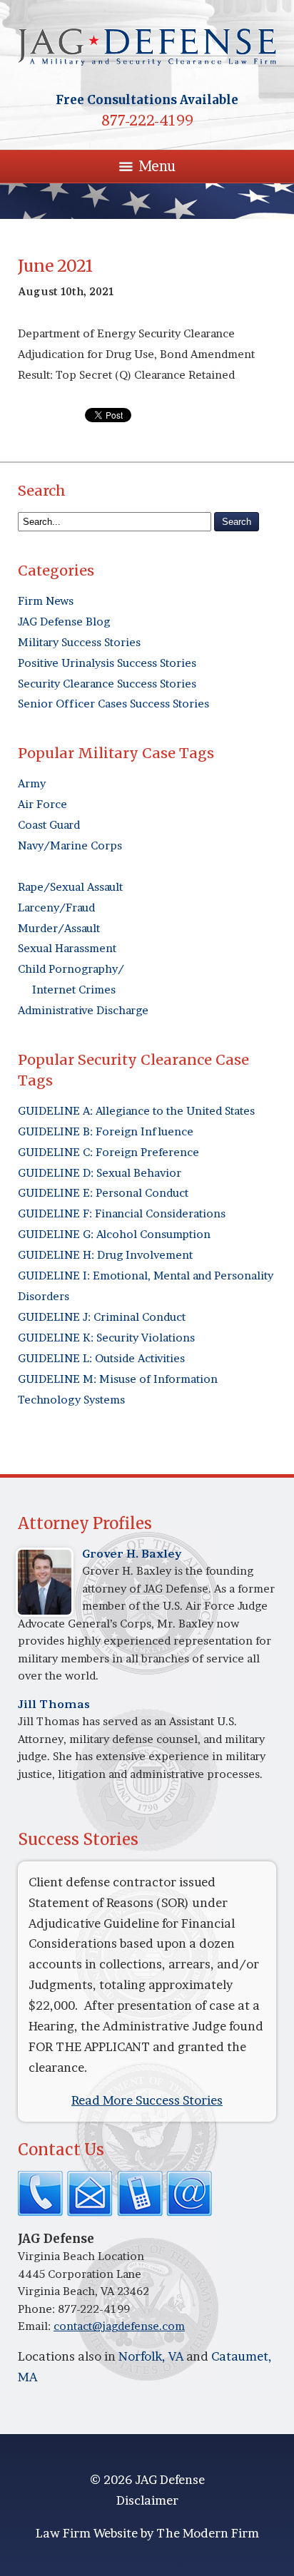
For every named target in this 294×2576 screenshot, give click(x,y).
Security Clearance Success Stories (107, 684)
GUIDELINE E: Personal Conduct (103, 1193)
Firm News (46, 601)
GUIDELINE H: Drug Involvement (105, 1255)
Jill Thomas (54, 1704)
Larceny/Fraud (56, 908)
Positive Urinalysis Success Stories (107, 663)
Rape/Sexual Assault (70, 887)
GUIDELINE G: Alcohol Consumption (114, 1234)
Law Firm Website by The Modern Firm (147, 2533)
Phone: (38, 2309)
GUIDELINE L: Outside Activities (101, 1358)
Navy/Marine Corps (70, 845)
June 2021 (55, 266)
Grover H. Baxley (132, 1554)
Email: (36, 2326)
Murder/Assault (59, 928)
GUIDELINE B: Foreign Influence (106, 1131)
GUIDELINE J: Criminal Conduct (102, 1317)
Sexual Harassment (67, 948)
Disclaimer (147, 2500)
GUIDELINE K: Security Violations (106, 1338)
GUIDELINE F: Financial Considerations (122, 1213)
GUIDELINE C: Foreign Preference (108, 1152)
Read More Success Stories (147, 2100)
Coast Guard (49, 825)
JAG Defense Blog (64, 622)
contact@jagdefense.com (119, 2326)
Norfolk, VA (151, 2356)
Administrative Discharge (83, 1010)
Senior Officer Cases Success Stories (113, 704)
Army (32, 783)
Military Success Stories (79, 642)
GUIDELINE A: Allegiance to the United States (136, 1111)
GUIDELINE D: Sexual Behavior (100, 1173)
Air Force (42, 804)
